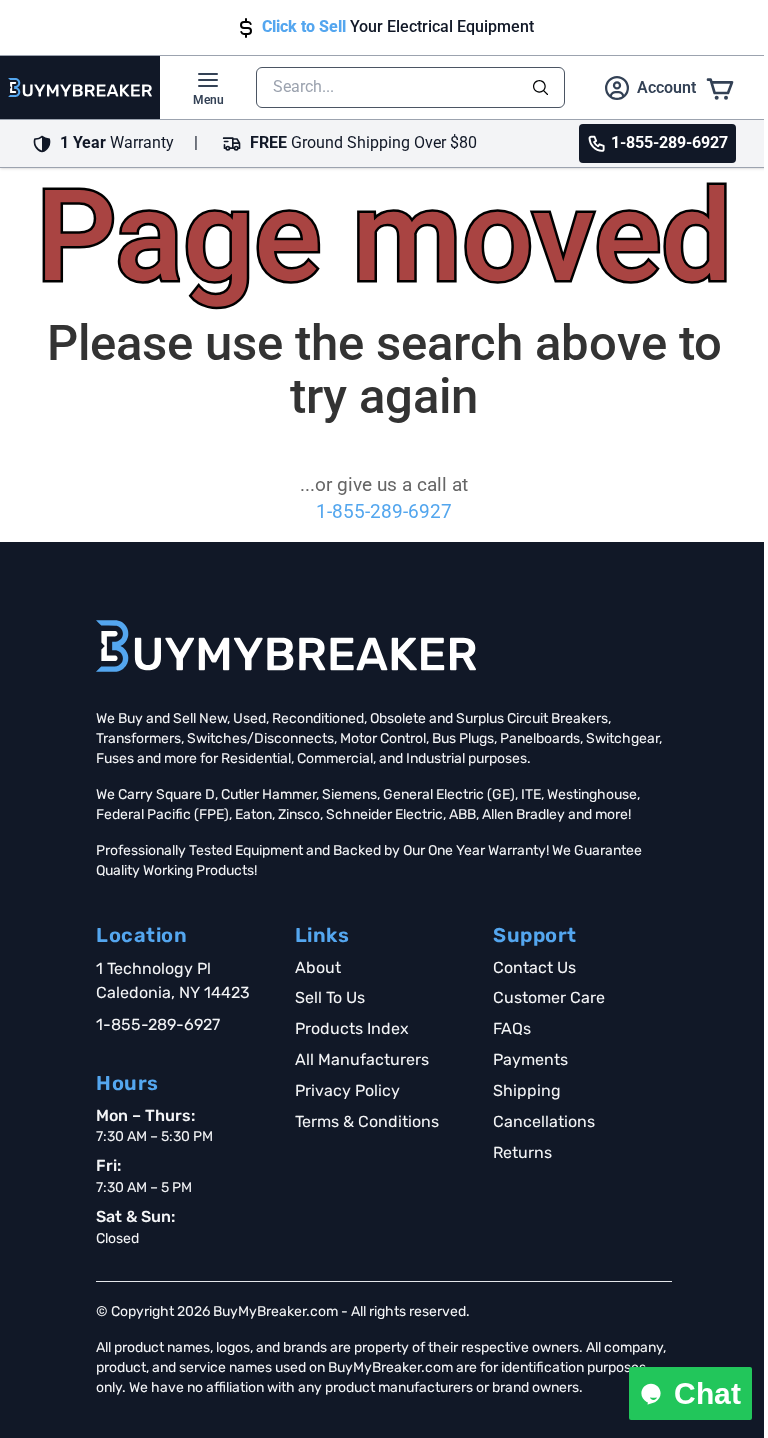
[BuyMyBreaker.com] (80, 87)
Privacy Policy (347, 1090)
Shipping (527, 1090)
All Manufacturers (362, 1059)
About (318, 967)
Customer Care (549, 997)
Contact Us (534, 967)
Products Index (352, 1028)
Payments (530, 1059)
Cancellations (544, 1121)
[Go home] (286, 646)
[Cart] (720, 87)
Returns (522, 1152)
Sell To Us (330, 997)
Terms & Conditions (367, 1121)
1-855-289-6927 (384, 512)
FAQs (512, 1028)
